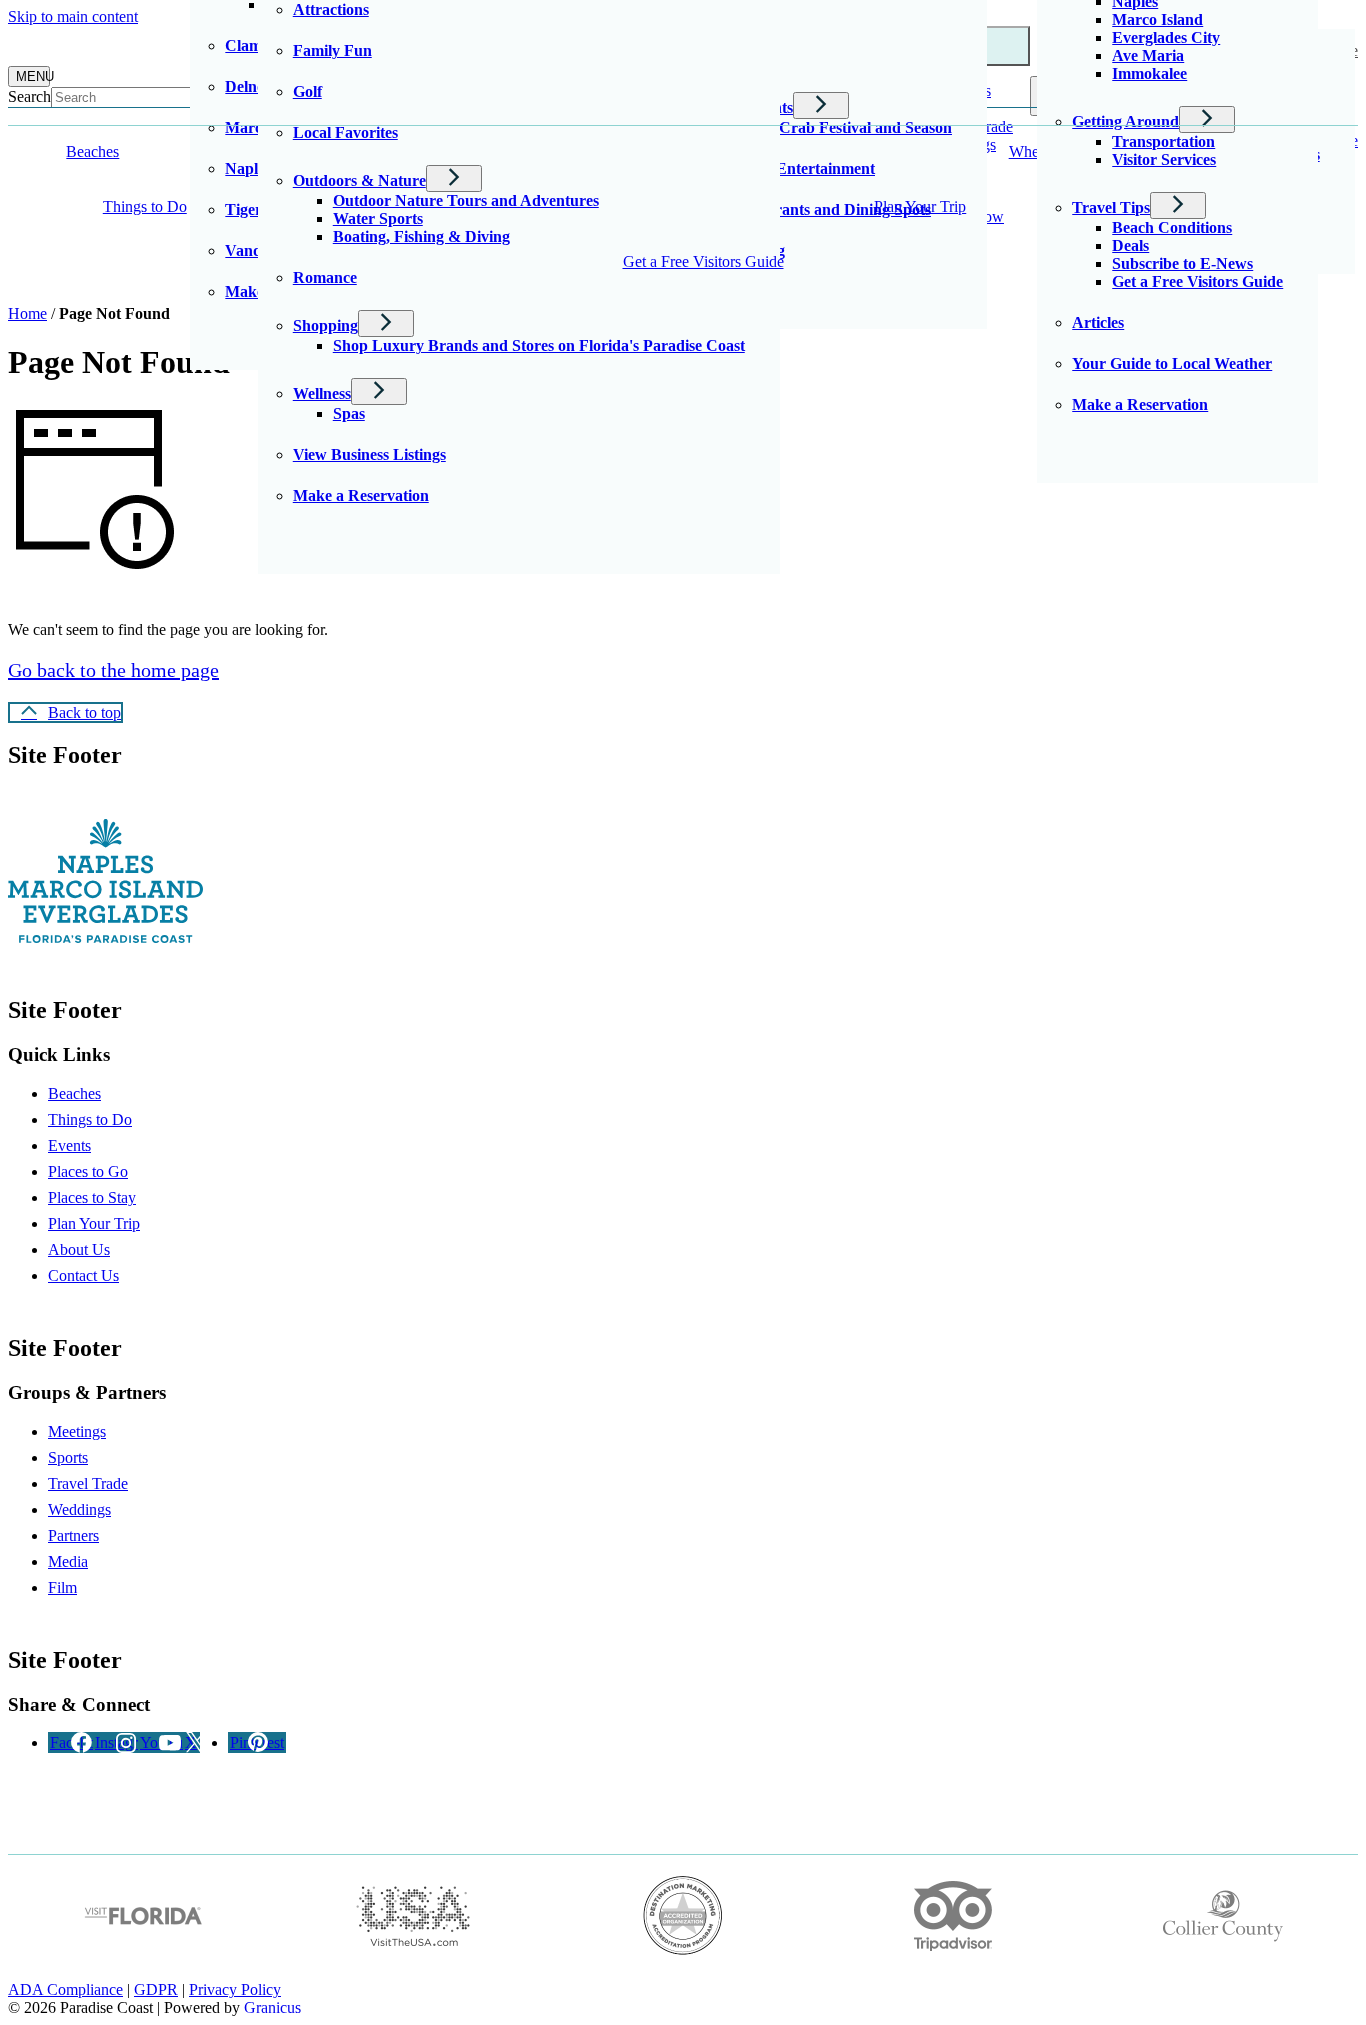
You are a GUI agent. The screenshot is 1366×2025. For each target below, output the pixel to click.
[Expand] (162, 151)
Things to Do (145, 206)
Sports (68, 1457)
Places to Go (88, 1171)
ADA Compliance (65, 1989)
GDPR (156, 1989)
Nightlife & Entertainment (786, 168)
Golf (307, 91)
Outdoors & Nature (359, 180)
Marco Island (1157, 19)
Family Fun (332, 50)
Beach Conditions (1172, 227)
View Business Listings (369, 454)
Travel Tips (1111, 207)
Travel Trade (88, 1483)
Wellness (322, 393)
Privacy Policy (235, 1989)
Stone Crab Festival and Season (844, 127)
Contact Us (83, 1275)
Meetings (77, 1431)
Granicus (272, 2007)
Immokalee (1149, 73)
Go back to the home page (113, 670)
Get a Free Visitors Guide (703, 261)
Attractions (331, 9)
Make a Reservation (361, 495)
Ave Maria (1148, 55)
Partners (73, 1535)
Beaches (74, 1093)
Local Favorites (345, 132)
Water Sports (378, 218)
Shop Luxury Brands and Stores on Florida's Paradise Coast (539, 345)
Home (27, 313)
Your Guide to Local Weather (1172, 363)
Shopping (325, 325)
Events (69, 1145)
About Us (79, 1249)
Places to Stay (92, 1197)
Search (29, 96)
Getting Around (1125, 121)
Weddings (79, 1509)
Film (62, 1587)
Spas (349, 413)
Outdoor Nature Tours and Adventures (466, 200)
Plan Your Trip (920, 206)
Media (68, 1561)
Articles (1098, 322)
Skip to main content (73, 16)
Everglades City (1166, 37)
